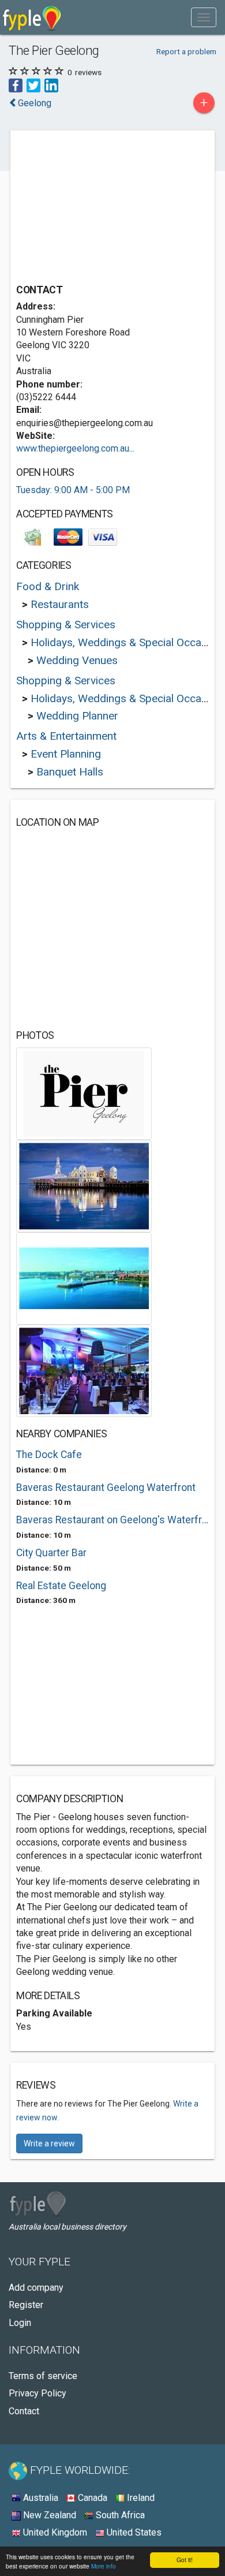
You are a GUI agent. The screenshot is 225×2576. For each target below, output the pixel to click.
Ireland (140, 2498)
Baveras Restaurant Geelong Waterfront (106, 1488)
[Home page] (32, 17)
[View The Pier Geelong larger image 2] (84, 1185)
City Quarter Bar (51, 1553)
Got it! (185, 2560)
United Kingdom (54, 2532)
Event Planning (66, 754)
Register (26, 2305)
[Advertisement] (103, 208)
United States (133, 2532)
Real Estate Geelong (61, 1586)
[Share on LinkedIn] (51, 85)
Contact (24, 2411)
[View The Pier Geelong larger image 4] (84, 1370)
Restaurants (60, 604)
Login (20, 2323)
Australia (40, 2498)
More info (104, 2566)
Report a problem (186, 51)
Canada (91, 2498)
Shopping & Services (66, 625)
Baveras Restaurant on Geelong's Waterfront (112, 1520)
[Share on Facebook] (16, 85)
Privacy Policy (37, 2393)
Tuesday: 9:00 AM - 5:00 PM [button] (73, 490)
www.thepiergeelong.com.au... (75, 448)
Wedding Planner (77, 716)
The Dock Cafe (49, 1455)
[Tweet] (33, 85)
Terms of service (43, 2376)
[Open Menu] (204, 17)
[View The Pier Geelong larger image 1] (84, 1093)
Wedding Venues (77, 660)
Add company (36, 2288)
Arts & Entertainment (66, 736)
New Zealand (48, 2515)
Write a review (49, 2143)
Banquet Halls (70, 772)
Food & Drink (48, 586)
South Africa (119, 2515)
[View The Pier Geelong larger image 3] (84, 1278)
